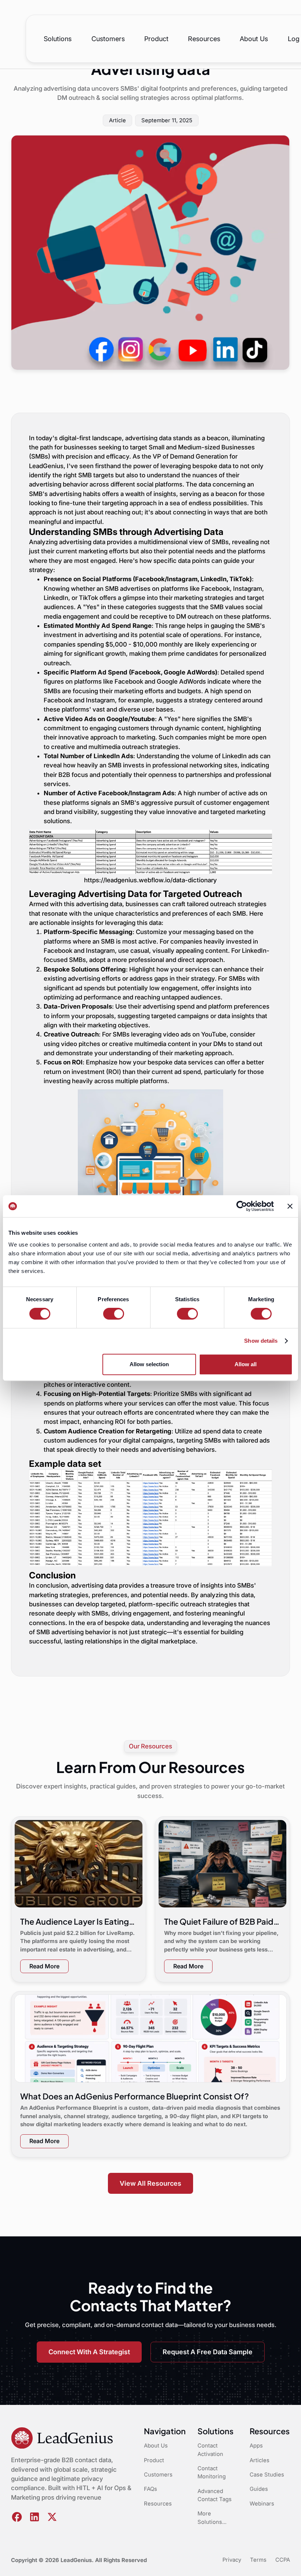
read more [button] (44, 1966)
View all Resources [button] (150, 2183)
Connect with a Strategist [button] (89, 2352)
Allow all (246, 1364)
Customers (108, 39)
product (156, 39)
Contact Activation (210, 2450)
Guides (259, 2489)
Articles (260, 2460)
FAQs (150, 2489)
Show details (261, 1341)
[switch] (114, 1314)
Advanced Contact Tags (215, 2495)
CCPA (283, 2560)
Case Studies (267, 2475)
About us (254, 39)
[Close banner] (290, 1206)
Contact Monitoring (212, 2472)
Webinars (262, 2504)
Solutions (58, 39)
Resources (204, 39)
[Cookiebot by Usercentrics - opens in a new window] (242, 1206)
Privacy (232, 2560)
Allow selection (149, 1364)
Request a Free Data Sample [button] (208, 2352)
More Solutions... (212, 2518)
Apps (256, 2446)
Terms (258, 2560)
